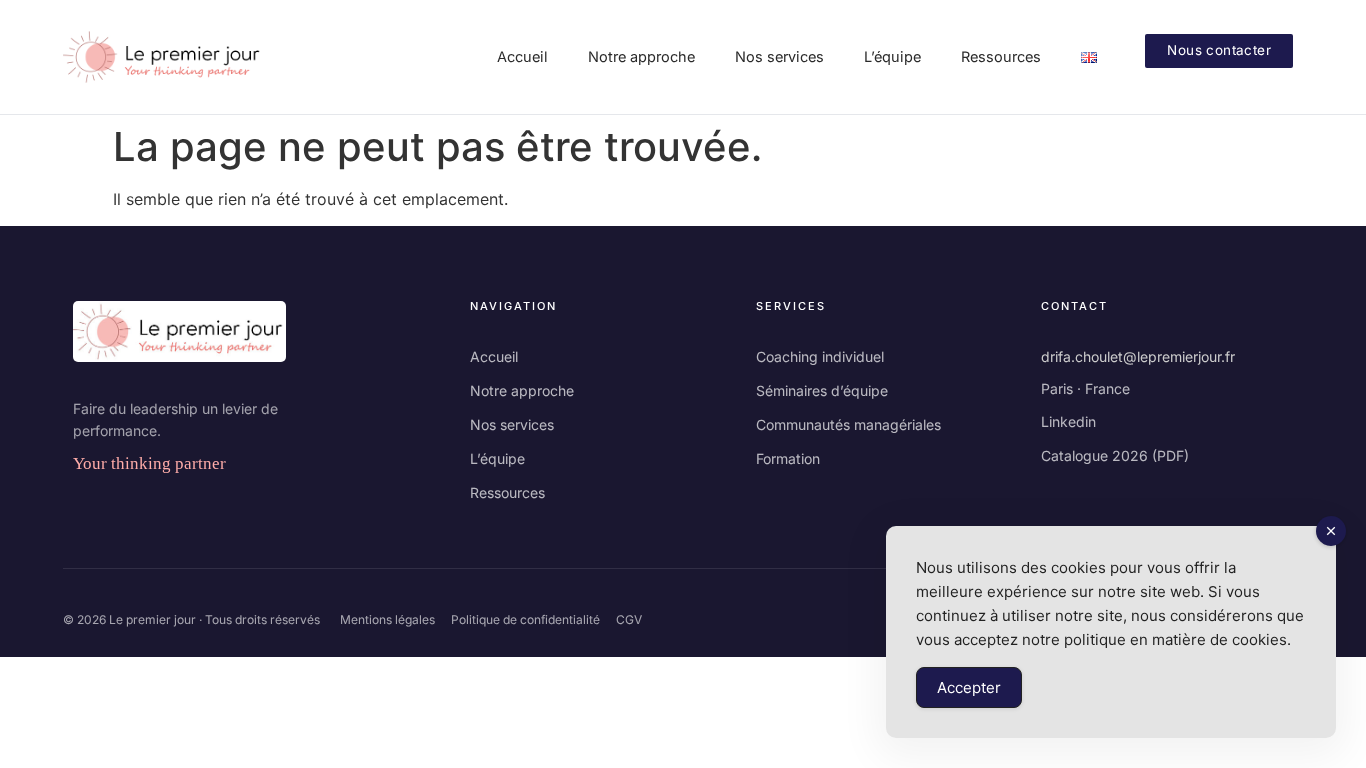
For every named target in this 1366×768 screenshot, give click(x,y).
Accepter (969, 687)
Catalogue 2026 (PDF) (1115, 455)
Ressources (507, 492)
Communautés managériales (848, 424)
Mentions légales (387, 619)
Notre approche (522, 390)
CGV (629, 619)
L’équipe (497, 458)
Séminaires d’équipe (822, 390)
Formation (788, 458)
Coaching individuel (820, 356)
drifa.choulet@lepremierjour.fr (1138, 356)
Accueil (494, 356)
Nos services (512, 424)
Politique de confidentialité (525, 619)
